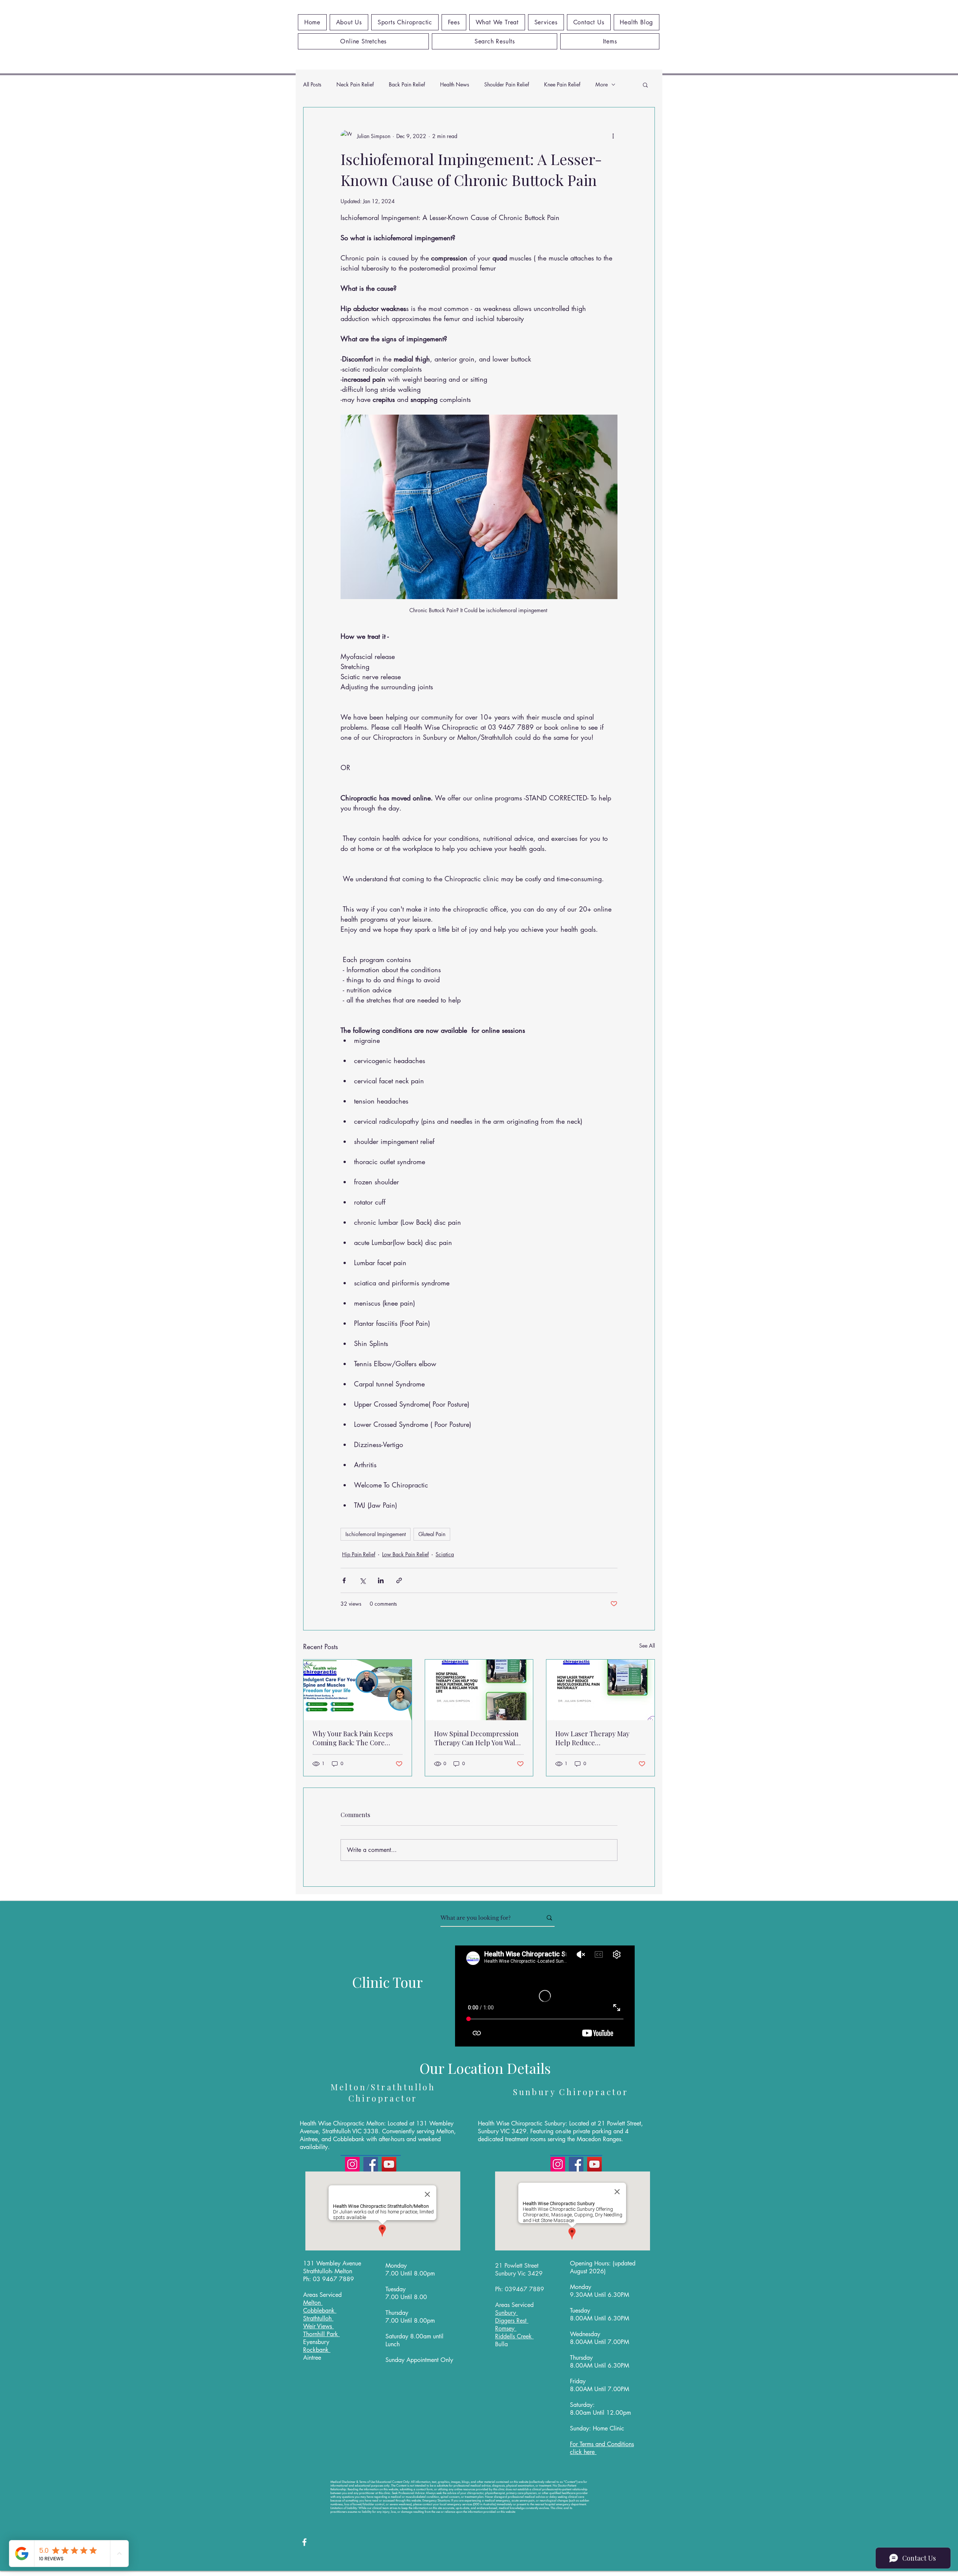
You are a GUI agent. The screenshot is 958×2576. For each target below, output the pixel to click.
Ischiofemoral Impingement (376, 1534)
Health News (455, 84)
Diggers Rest (512, 2321)
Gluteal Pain (432, 1534)
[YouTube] (389, 2164)
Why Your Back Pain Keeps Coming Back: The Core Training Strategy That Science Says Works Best (353, 1738)
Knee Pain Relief (562, 84)
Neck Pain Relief (355, 84)
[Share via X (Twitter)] (362, 1580)
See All (647, 1646)
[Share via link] (399, 1580)
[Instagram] (352, 2164)
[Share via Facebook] (344, 1580)
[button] (645, 85)
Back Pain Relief (407, 84)
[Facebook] (371, 2164)
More (602, 84)
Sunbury (507, 2313)
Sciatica (445, 1554)
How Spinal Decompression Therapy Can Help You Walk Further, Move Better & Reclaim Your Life (477, 1738)
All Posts (312, 84)
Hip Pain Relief (359, 1554)
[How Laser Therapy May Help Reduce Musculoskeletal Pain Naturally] (600, 1690)
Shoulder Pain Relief (507, 84)
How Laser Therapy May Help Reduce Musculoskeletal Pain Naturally (592, 1738)
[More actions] (613, 136)
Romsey (506, 2328)
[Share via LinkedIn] (381, 1580)
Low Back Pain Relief (405, 1554)
